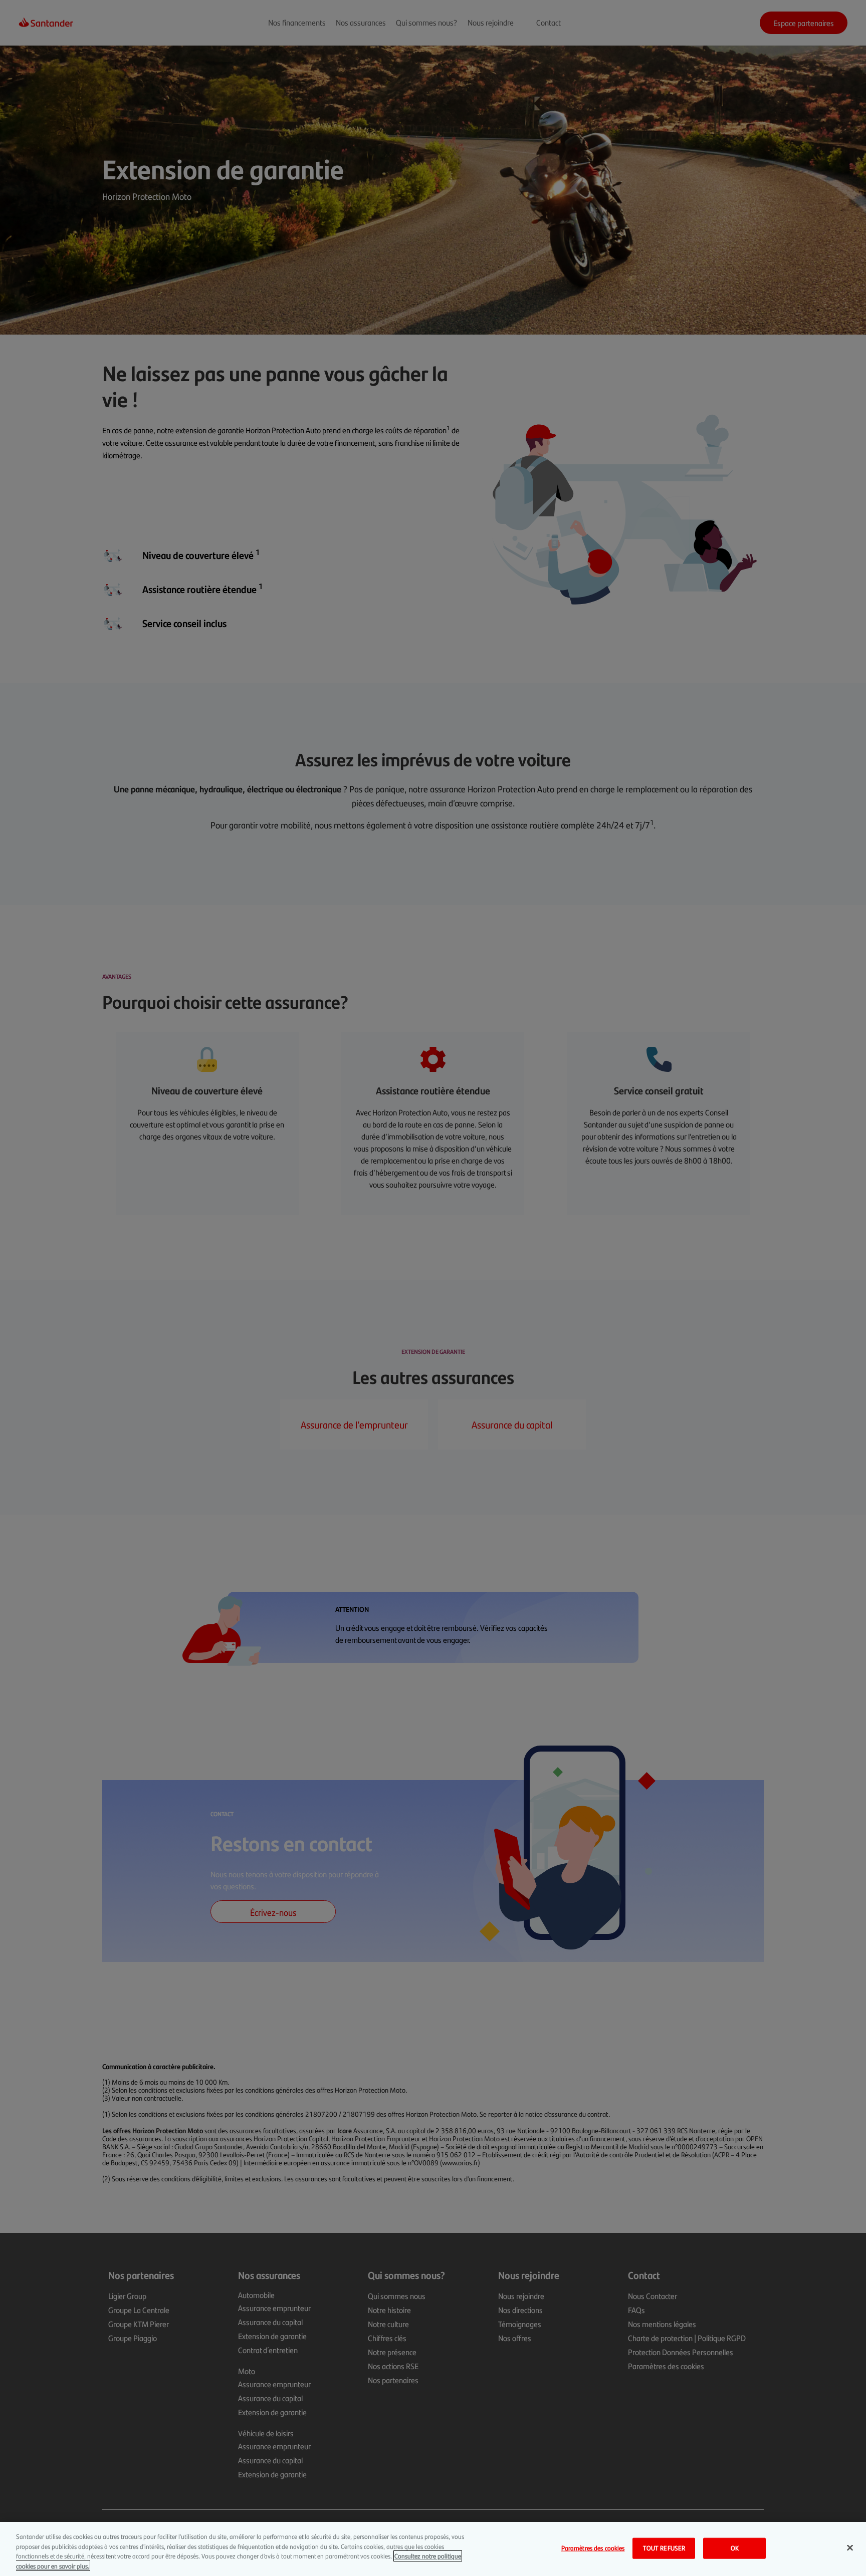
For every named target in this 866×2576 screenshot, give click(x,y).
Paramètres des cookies (593, 2548)
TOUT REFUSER (664, 2548)
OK (735, 2548)
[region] (433, 2549)
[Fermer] (850, 2547)
